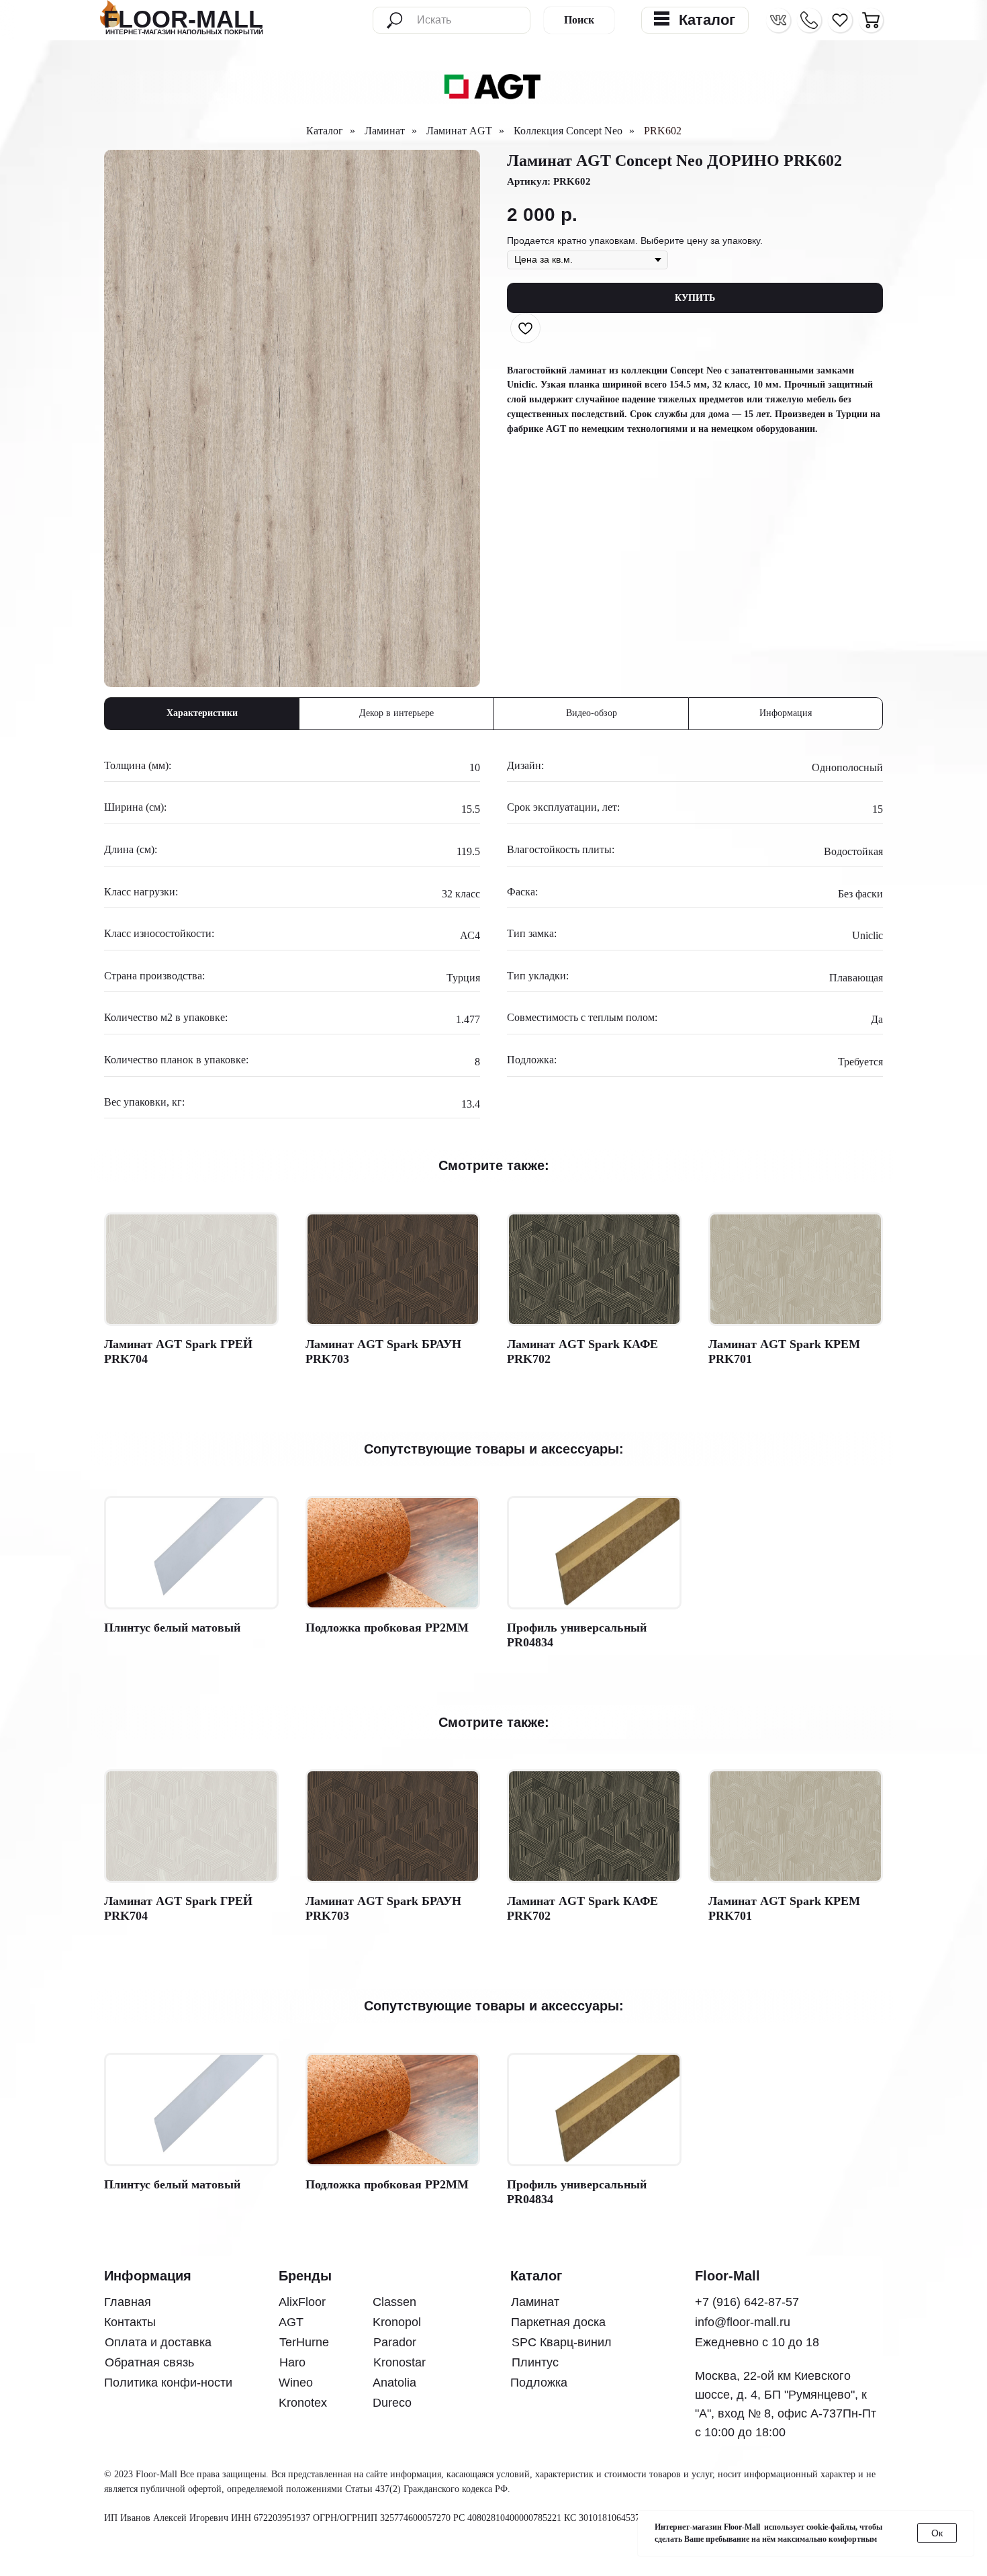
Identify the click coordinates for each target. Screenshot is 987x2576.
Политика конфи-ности (168, 2383)
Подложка (539, 2383)
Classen (394, 2302)
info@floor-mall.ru (743, 2322)
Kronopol (397, 2322)
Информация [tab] (786, 713)
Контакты (130, 2322)
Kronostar (399, 2362)
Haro (292, 2362)
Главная (128, 2302)
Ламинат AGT (459, 131)
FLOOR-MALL (183, 19)
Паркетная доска (558, 2322)
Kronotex (303, 2403)
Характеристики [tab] (202, 713)
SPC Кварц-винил (562, 2342)
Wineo (296, 2383)
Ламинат (385, 131)
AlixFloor (302, 2302)
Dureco (392, 2403)
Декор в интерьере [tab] (396, 713)
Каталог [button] (707, 20)
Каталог (325, 131)
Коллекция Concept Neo (568, 131)
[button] (809, 20)
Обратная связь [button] (149, 2362)
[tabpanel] (493, 939)
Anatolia (394, 2383)
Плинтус (535, 2362)
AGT (291, 2322)
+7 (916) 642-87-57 (747, 2302)
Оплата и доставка (158, 2342)
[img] (871, 20)
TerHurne (304, 2342)
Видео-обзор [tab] (592, 713)
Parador (395, 2342)
